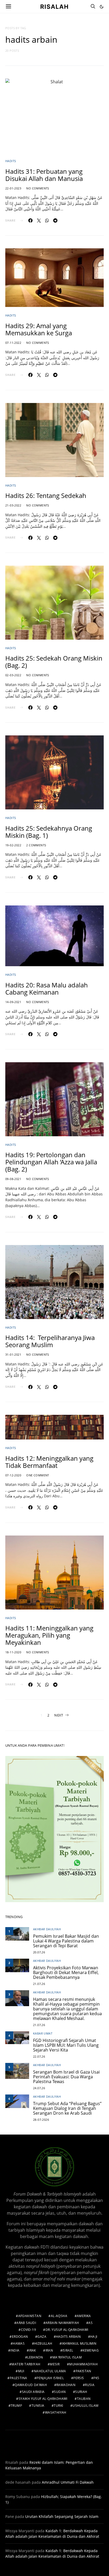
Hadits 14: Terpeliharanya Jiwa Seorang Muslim (50, 1341)
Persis (79, 2378)
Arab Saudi (26, 2323)
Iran (49, 2350)
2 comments (36, 845)
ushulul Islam (85, 2406)
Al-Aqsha (59, 2316)
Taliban (84, 2399)
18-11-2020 (13, 1652)
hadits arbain (68, 2337)
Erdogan (20, 2337)
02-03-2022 (13, 675)
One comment (38, 1475)
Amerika (84, 2316)
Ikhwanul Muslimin (79, 2343)
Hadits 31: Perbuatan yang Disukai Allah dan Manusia (44, 175)
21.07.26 (39, 1984)
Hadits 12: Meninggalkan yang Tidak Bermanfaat (49, 1462)
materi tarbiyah (26, 2364)
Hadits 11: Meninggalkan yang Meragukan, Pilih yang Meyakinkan (49, 1635)
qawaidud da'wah (31, 2385)
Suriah (81, 2392)
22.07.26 (39, 2056)
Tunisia (38, 2406)
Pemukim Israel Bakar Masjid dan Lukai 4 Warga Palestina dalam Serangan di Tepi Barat (66, 1941)
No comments (38, 188)
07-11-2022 (13, 343)
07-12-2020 (13, 1475)
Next (59, 1715)
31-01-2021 (13, 1354)
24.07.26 (39, 2088)
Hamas (19, 2343)
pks (96, 2378)
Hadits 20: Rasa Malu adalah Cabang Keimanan (47, 988)
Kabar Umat (43, 2033)
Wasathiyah (56, 2412)
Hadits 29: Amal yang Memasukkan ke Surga (39, 329)
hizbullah (43, 2343)
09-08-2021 (13, 1179)
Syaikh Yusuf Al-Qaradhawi (43, 2399)
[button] (102, 7)
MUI (21, 2371)
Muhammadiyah (83, 2364)
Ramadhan (66, 2385)
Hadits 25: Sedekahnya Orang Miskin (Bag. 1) (49, 832)
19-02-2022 (13, 845)
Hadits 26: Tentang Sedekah (46, 495)
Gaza (42, 2337)
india (15, 2350)
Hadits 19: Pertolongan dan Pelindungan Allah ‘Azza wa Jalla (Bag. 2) (51, 1162)
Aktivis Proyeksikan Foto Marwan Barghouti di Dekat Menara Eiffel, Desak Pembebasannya (66, 1972)
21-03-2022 (13, 505)
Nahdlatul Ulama (50, 2371)
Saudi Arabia (33, 2392)
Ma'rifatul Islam (67, 2357)
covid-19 (28, 2330)
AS (90, 2323)
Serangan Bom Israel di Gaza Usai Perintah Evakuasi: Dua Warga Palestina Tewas (66, 2077)
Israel (68, 2350)
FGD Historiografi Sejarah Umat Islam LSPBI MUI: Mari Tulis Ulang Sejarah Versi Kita (66, 2045)
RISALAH (54, 6)
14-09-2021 (13, 1002)
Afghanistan (30, 2316)
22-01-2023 (13, 188)
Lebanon (35, 2357)
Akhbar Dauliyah (47, 1929)
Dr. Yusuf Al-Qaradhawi (67, 2330)
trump (16, 2406)
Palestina (19, 2378)
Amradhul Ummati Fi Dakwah (68, 2482)
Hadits (11, 161)
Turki (58, 2406)
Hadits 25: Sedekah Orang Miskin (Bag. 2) (54, 662)
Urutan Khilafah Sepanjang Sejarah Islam (62, 2516)
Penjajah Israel (50, 2378)
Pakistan (83, 2371)
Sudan (60, 2392)
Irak (32, 2350)
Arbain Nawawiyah (62, 2323)
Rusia (90, 2385)
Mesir (55, 2364)
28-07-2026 (41, 2120)
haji (94, 2337)
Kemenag (91, 2350)
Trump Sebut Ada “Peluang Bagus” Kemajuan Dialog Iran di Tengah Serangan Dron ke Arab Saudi (67, 2108)
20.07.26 (39, 1952)
